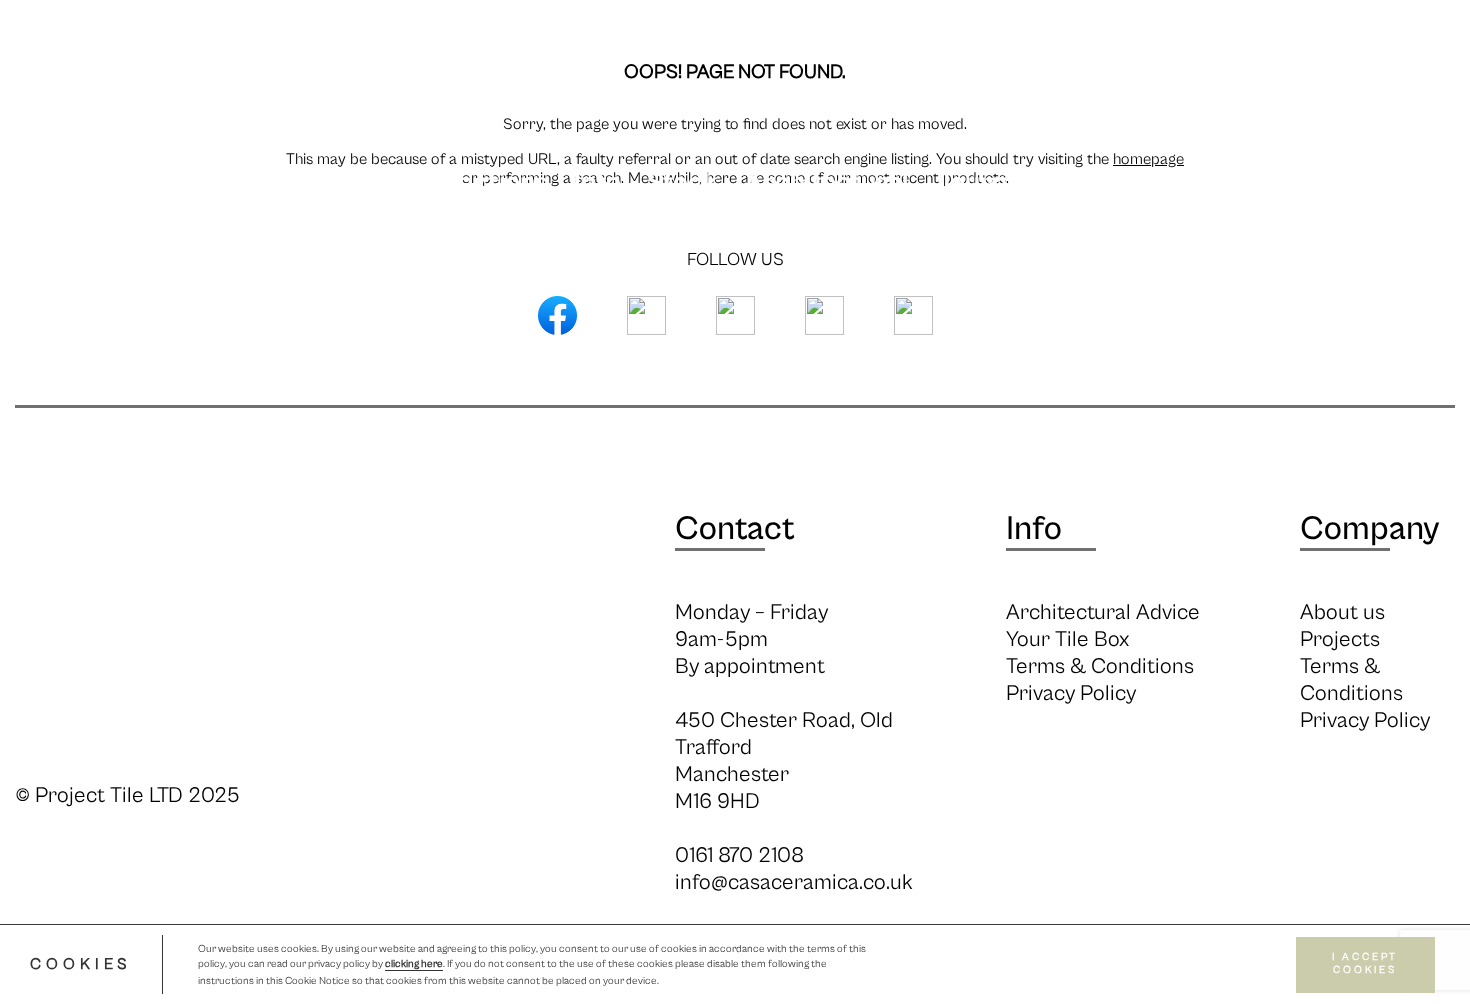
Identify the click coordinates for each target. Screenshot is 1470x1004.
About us (1342, 612)
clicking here (414, 965)
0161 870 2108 (739, 855)
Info (597, 183)
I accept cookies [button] (1365, 964)
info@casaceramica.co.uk (794, 882)
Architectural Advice (1103, 612)
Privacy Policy (1071, 693)
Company (1369, 529)
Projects (1104, 183)
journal (980, 183)
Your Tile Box (1067, 639)
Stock (682, 183)
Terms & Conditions (1100, 666)
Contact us (1251, 183)
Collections (479, 183)
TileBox (1390, 183)
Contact (735, 529)
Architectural (826, 183)
